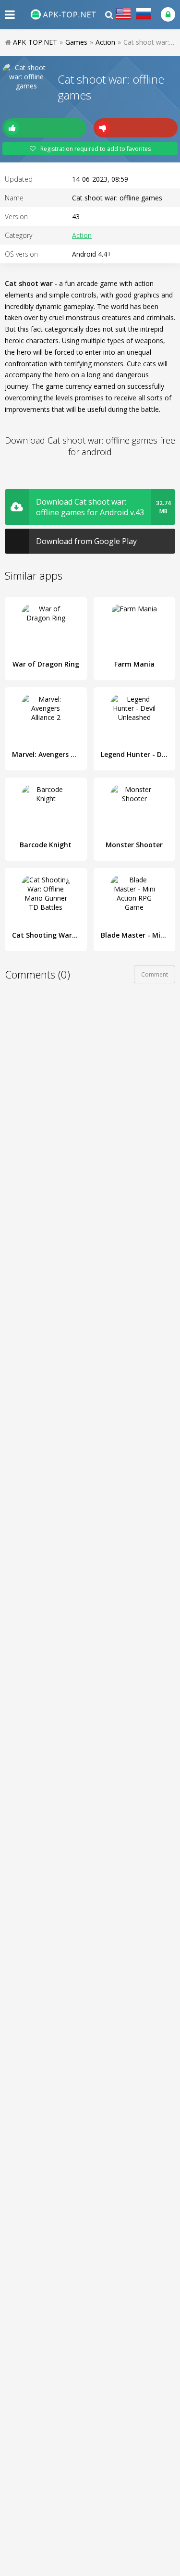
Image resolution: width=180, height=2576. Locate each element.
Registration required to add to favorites (96, 149)
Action (82, 235)
